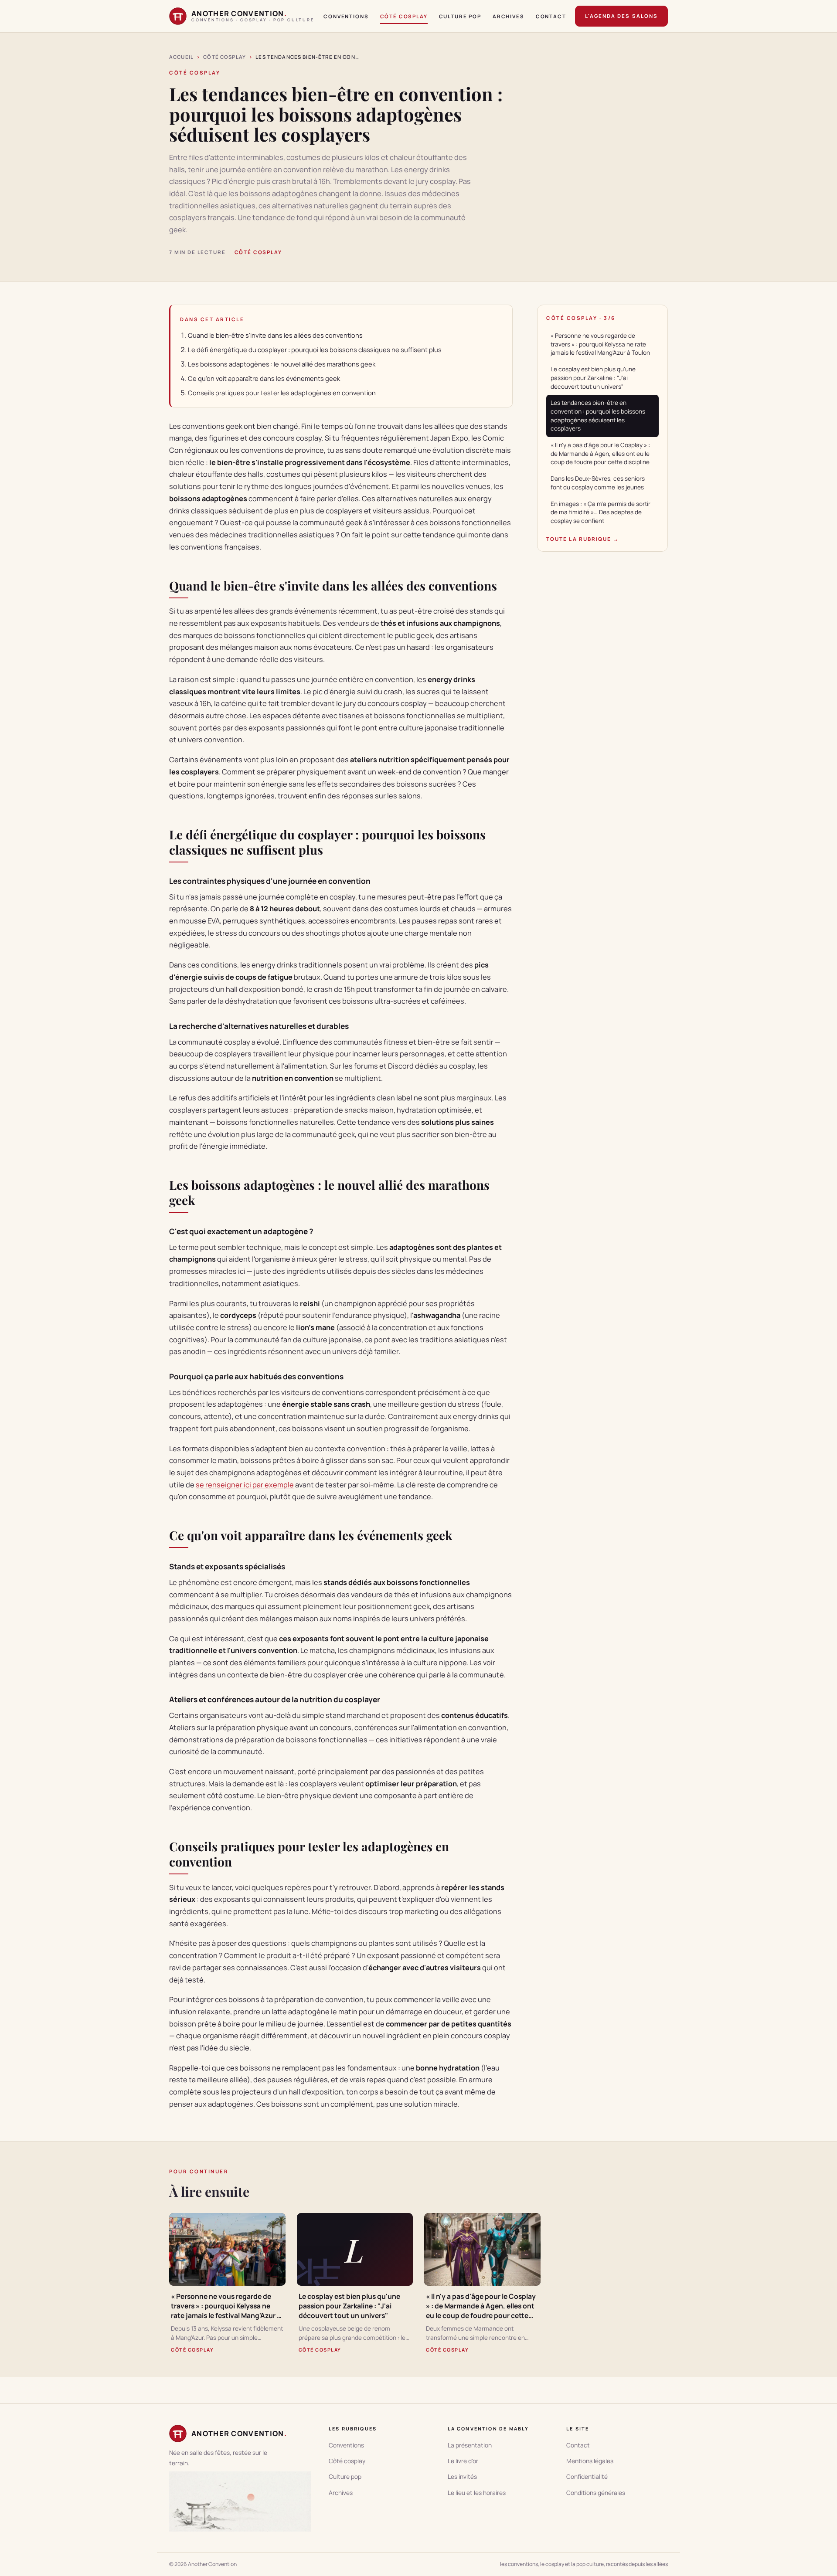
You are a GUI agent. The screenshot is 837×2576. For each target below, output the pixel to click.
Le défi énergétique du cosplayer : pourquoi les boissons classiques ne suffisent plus (315, 350)
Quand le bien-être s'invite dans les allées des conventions (275, 335)
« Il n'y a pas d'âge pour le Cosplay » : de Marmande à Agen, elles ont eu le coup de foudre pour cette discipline (600, 453)
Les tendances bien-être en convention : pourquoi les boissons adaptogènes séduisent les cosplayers (598, 416)
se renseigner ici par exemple (245, 1485)
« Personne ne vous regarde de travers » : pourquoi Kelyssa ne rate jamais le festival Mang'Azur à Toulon (600, 344)
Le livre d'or (463, 2461)
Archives (509, 16)
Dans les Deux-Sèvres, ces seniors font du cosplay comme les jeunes (598, 483)
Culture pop (460, 16)
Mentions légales (590, 2461)
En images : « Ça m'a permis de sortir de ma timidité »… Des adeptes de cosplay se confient (601, 512)
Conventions (346, 16)
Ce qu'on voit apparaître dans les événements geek (264, 378)
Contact (551, 16)
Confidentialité (587, 2476)
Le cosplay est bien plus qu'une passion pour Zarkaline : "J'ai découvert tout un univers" (593, 378)
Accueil (181, 57)
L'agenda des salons (621, 16)
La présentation (470, 2445)
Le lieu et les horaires (477, 2493)
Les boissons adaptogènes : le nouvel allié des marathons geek (282, 364)
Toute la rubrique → (583, 539)
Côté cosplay (404, 16)
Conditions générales (596, 2493)
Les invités (462, 2476)
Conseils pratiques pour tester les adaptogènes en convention (282, 393)
